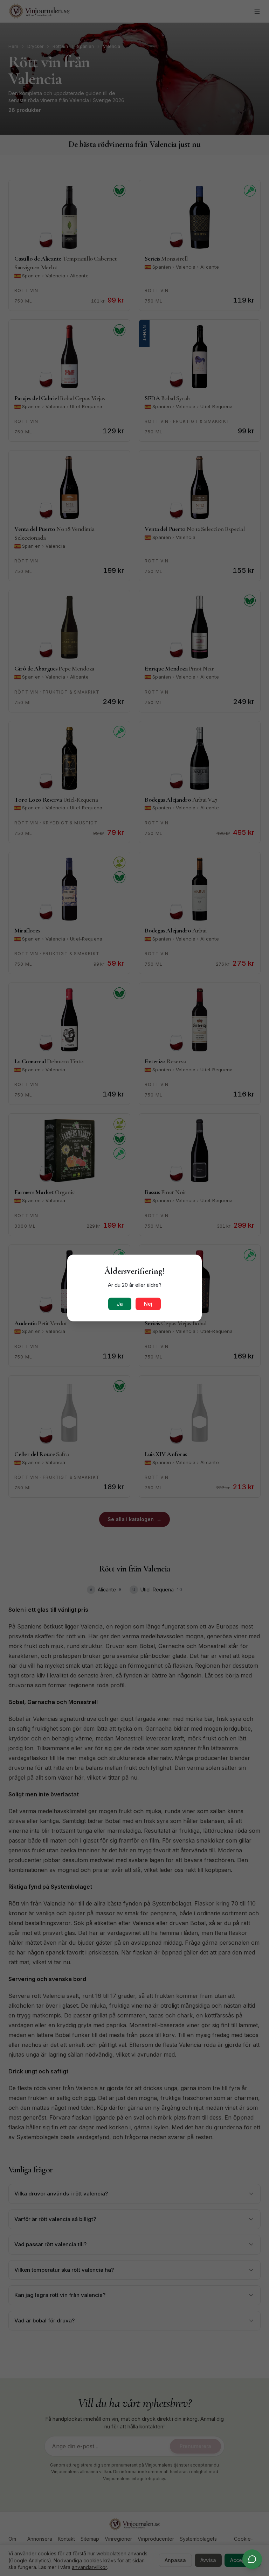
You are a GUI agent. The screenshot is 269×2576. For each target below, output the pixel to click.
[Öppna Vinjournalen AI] (252, 2559)
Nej (148, 1304)
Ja (120, 1304)
